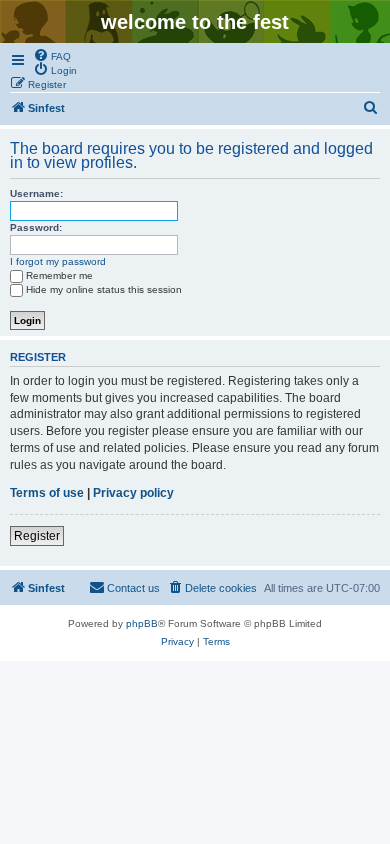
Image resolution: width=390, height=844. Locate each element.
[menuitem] (52, 55)
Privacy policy (133, 493)
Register (37, 536)
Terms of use (47, 493)
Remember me (59, 275)
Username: (36, 193)
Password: (36, 227)
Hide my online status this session (104, 289)
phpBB (142, 623)
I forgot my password (58, 261)
